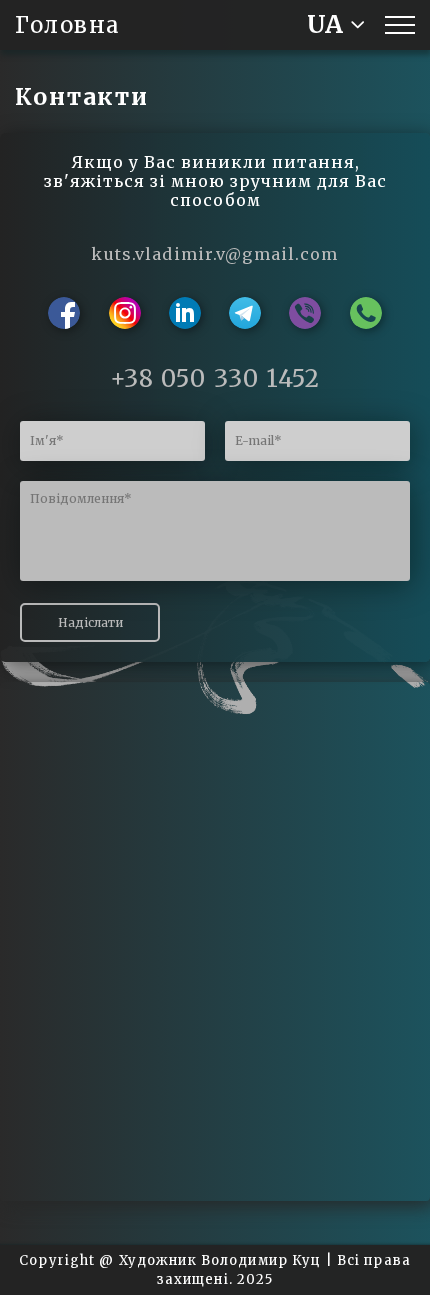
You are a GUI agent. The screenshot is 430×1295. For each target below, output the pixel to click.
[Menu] (400, 25)
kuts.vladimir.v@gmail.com (214, 254)
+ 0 (215, 379)
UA (325, 24)
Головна (68, 25)
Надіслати (90, 622)
